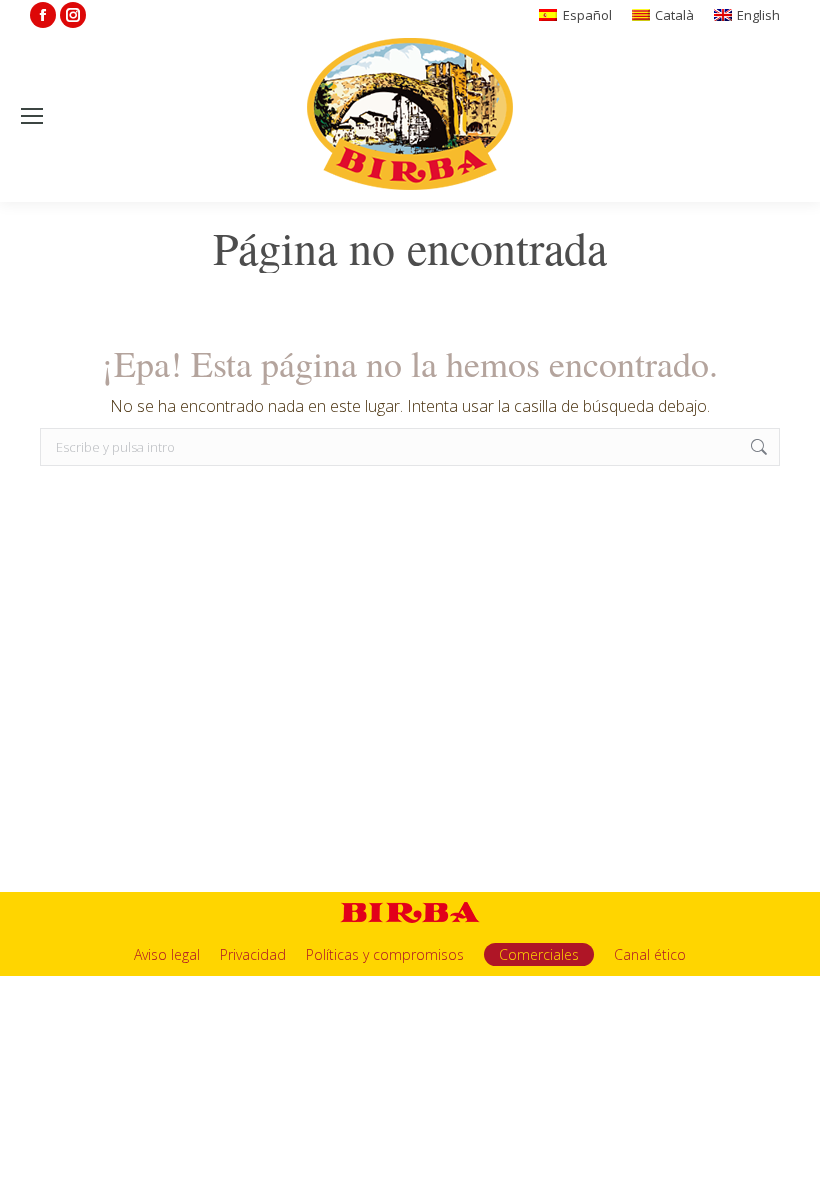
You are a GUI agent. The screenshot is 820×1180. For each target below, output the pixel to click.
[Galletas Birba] (410, 116)
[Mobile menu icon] (32, 116)
